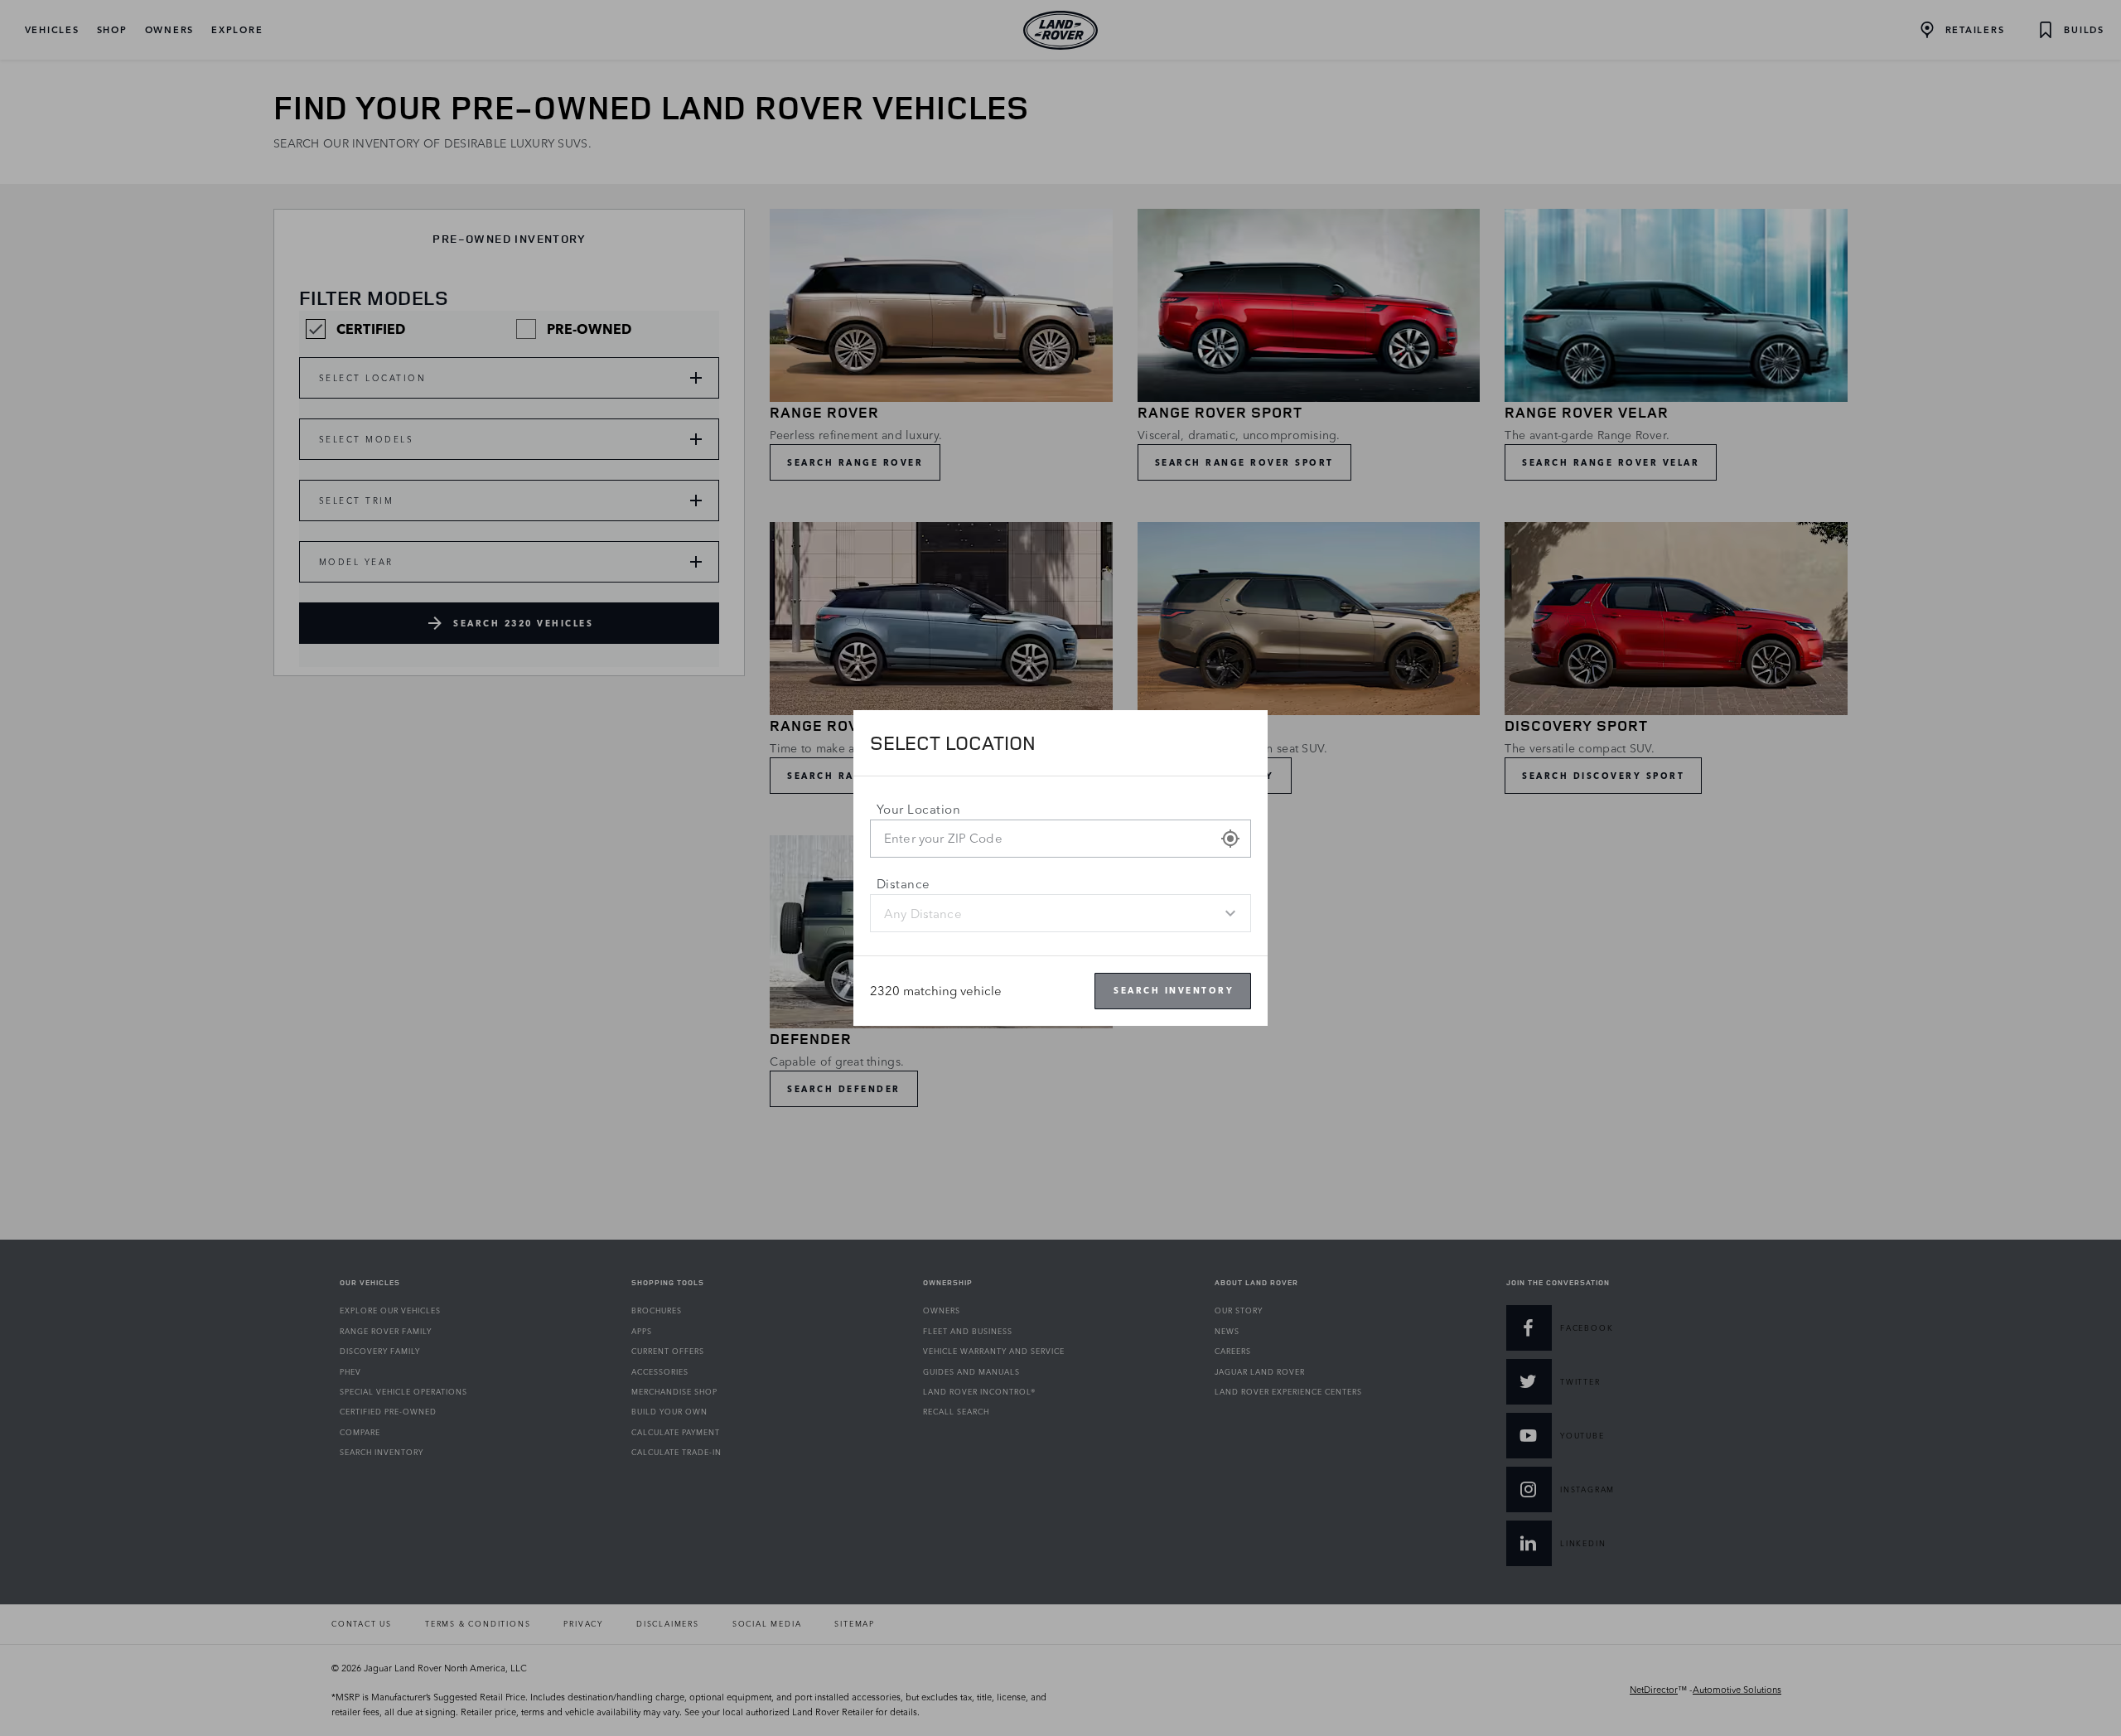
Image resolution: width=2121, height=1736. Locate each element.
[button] (1230, 839)
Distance (903, 884)
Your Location (918, 809)
